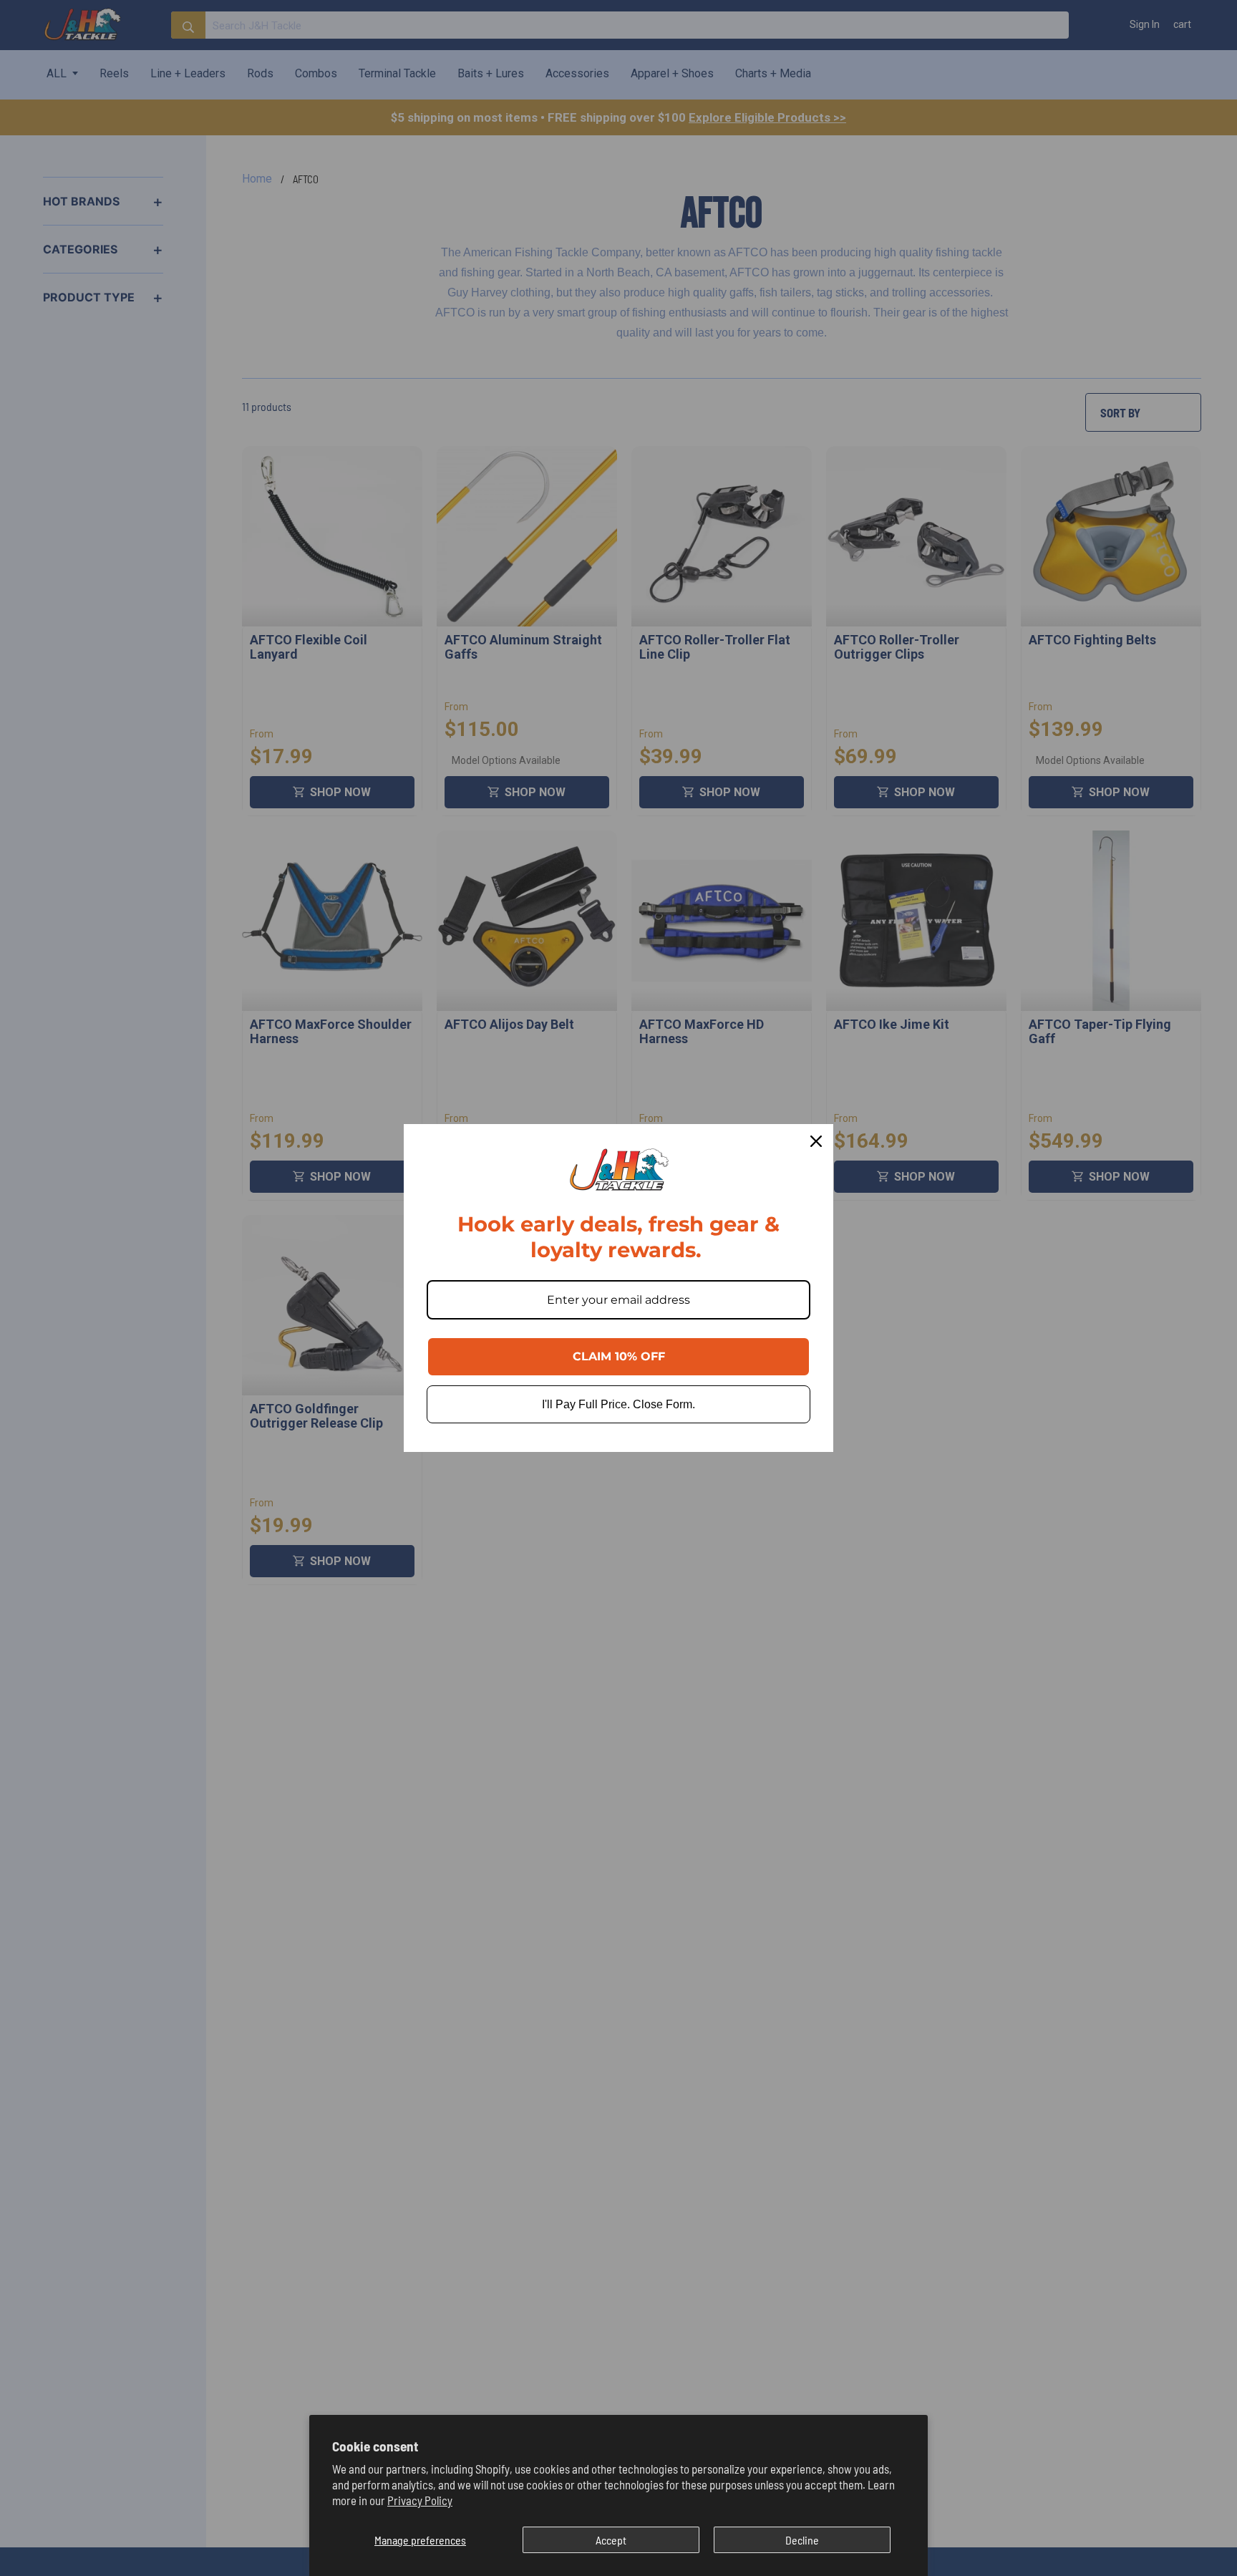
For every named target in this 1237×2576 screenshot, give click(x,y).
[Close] (816, 1141)
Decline (802, 2540)
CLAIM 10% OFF (619, 1356)
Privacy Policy (420, 2500)
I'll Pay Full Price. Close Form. (618, 1404)
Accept (611, 2540)
